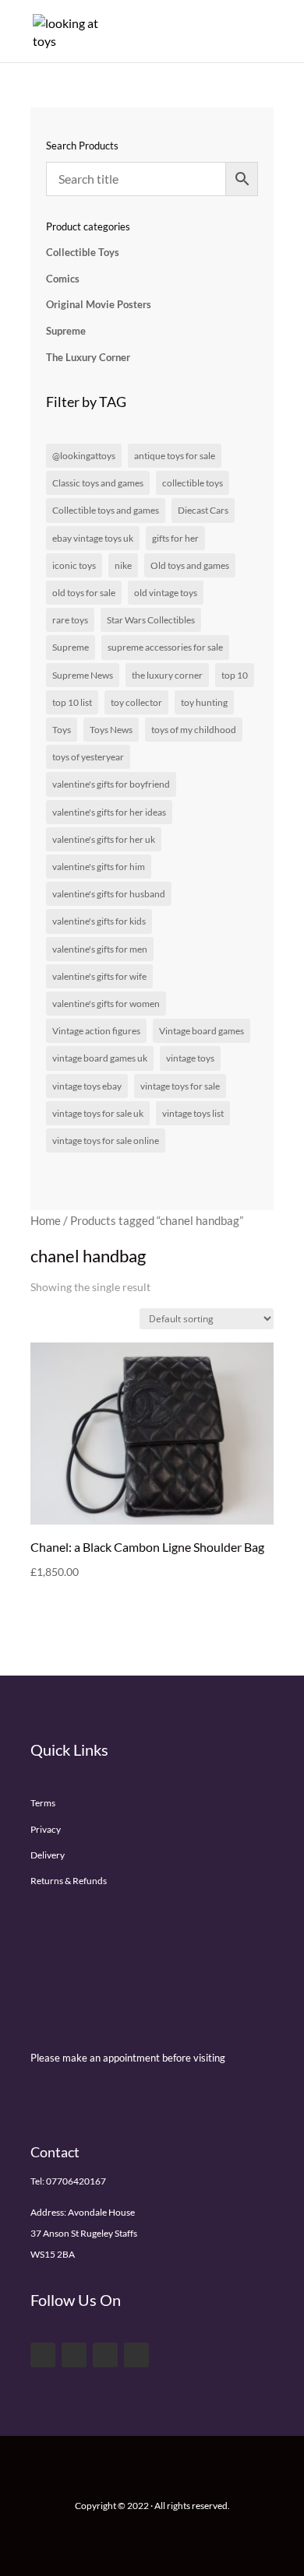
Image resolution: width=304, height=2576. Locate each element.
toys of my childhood (194, 730)
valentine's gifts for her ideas (109, 812)
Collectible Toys (83, 252)
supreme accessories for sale (165, 647)
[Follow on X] (74, 2355)
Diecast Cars (203, 510)
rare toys (70, 620)
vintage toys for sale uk (98, 1113)
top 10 (235, 675)
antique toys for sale (175, 456)
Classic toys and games (98, 483)
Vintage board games (201, 1031)
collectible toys (193, 483)
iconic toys (74, 565)
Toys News (111, 730)
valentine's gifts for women (106, 1004)
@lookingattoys (84, 456)
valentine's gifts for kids (99, 921)
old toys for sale (84, 593)
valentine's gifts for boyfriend (111, 784)
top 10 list (72, 702)
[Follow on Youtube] (105, 2355)
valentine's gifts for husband (109, 894)
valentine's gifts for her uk (104, 839)
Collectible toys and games (106, 510)
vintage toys (190, 1058)
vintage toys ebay (87, 1086)
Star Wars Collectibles (151, 620)
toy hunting (204, 702)
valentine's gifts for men (100, 949)
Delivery (48, 1855)
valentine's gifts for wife (99, 976)
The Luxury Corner (88, 357)
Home (46, 1220)
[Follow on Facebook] (43, 2355)
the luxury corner (167, 675)
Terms (43, 1803)
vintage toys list (193, 1113)
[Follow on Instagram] (136, 2355)
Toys (62, 730)
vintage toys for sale (180, 1086)
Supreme (66, 331)
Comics (63, 279)
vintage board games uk (100, 1058)
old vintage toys (166, 593)
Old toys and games (190, 565)
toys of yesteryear (88, 757)
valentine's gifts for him (99, 867)
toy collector (136, 702)
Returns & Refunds (69, 1881)
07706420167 (76, 2181)
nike (123, 565)
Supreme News (83, 675)
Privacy (46, 1829)
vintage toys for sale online (106, 1141)
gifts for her (175, 538)
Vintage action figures (96, 1031)
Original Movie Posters (99, 304)
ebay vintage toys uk (93, 538)
